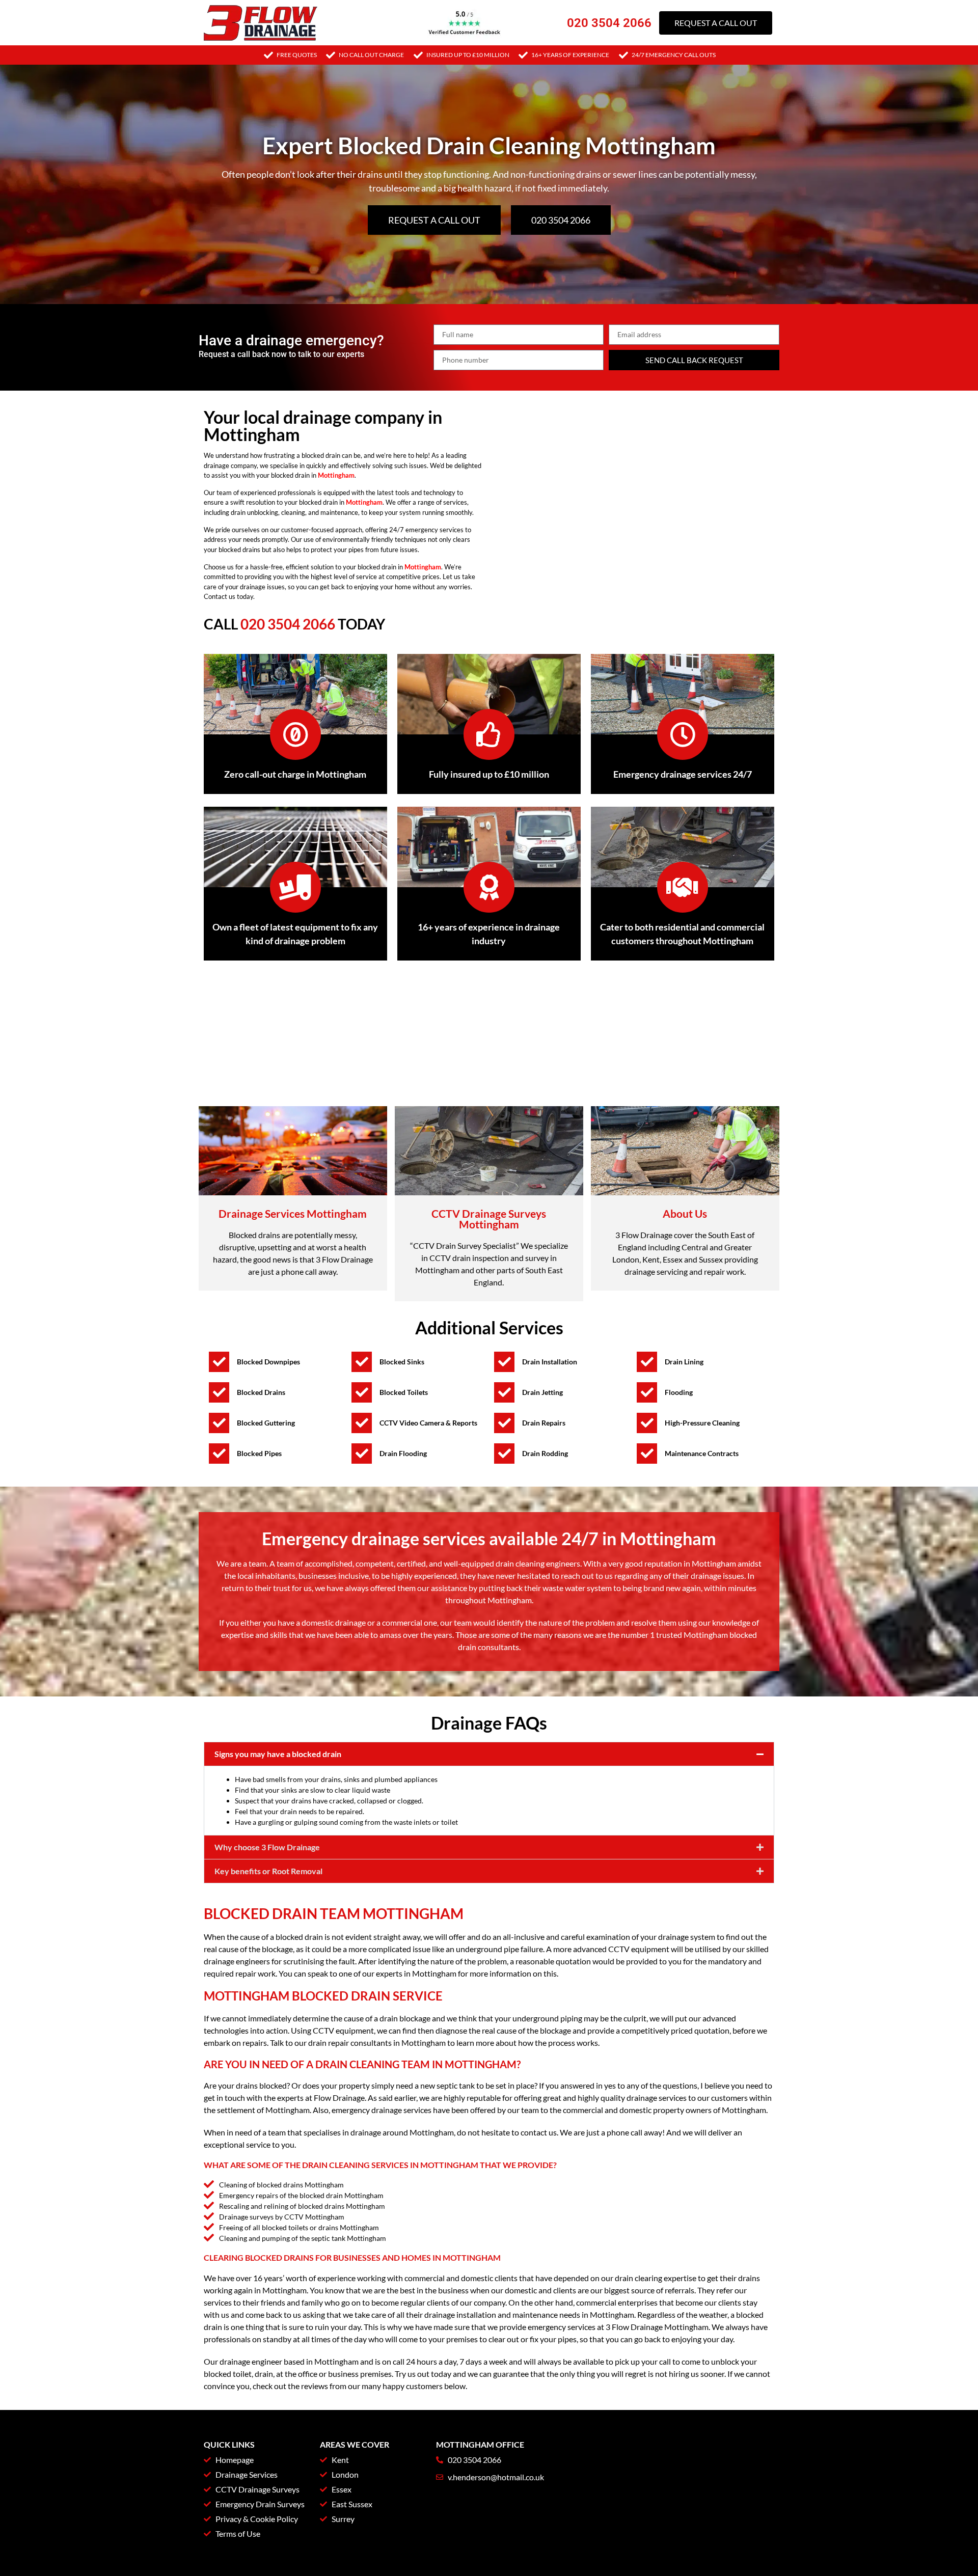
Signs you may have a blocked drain (278, 1754)
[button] (489, 1754)
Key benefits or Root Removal (268, 1871)
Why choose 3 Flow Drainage (267, 1847)
